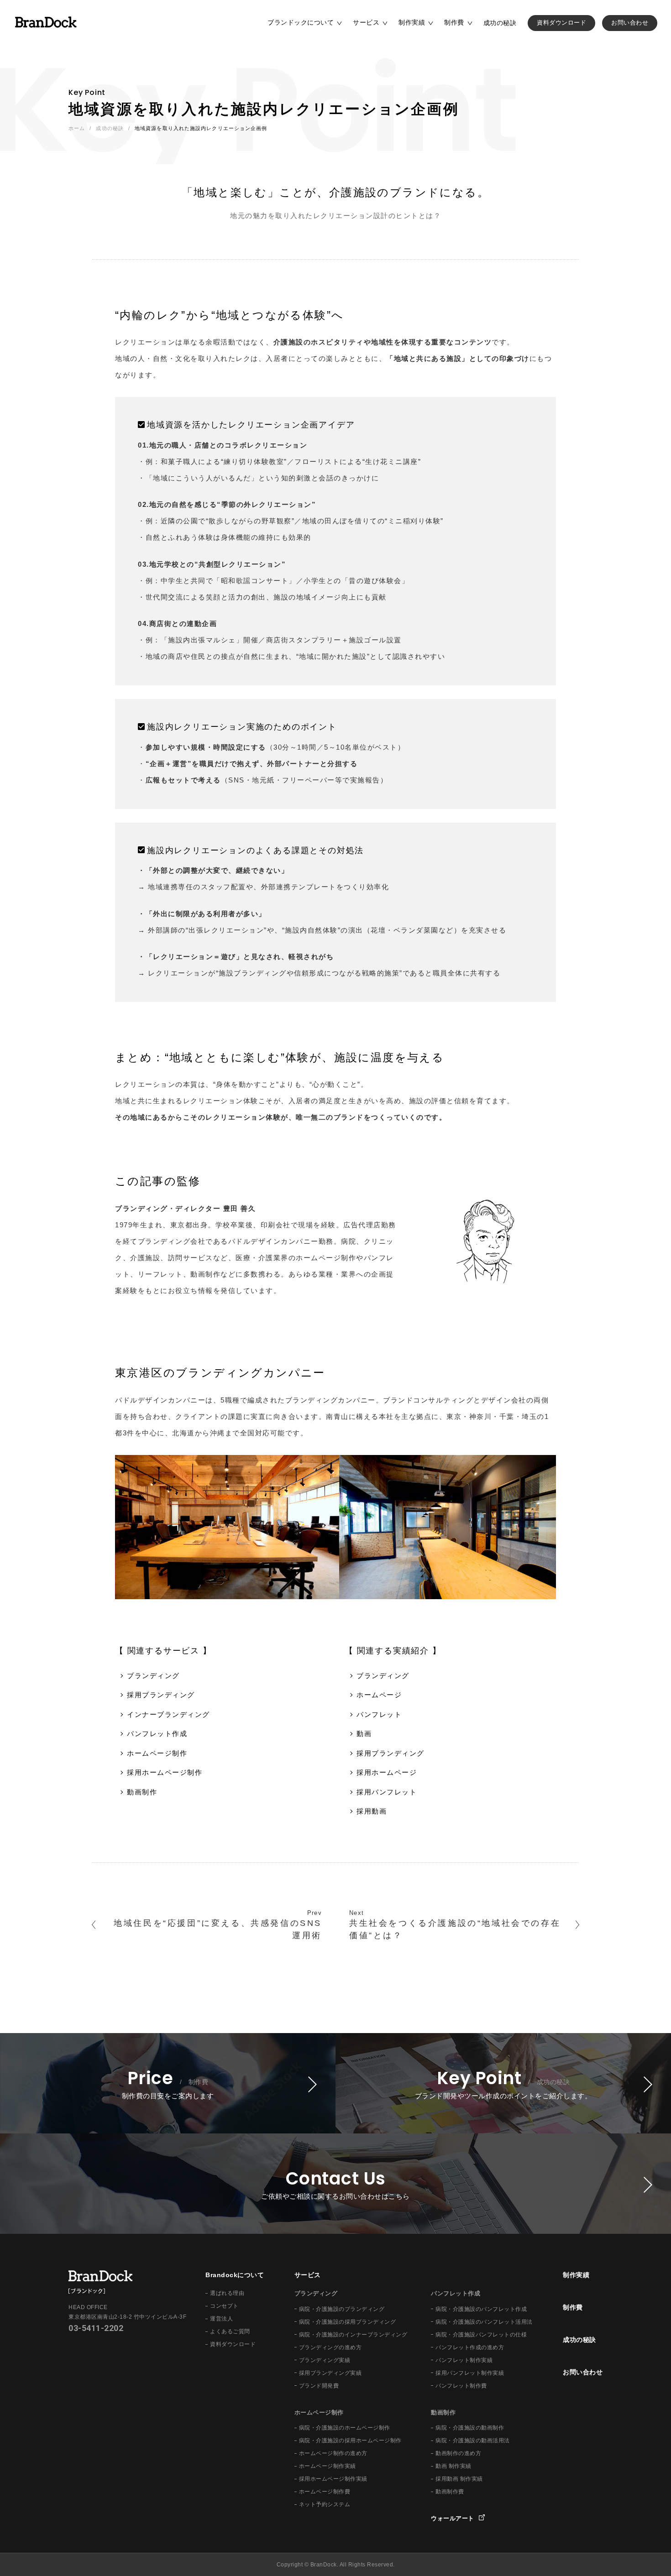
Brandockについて (235, 2275)
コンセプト (224, 2306)
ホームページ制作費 (325, 2492)
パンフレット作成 (157, 1734)
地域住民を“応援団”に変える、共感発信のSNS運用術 (218, 1929)
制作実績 (412, 22)
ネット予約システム (325, 2504)
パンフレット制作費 (461, 2386)
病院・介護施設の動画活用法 (473, 2440)
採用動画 (372, 1811)
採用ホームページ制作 (165, 1772)
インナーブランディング (168, 1714)
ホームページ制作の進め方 (333, 2453)
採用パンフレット (387, 1792)
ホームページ (379, 1695)
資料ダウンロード (561, 23)
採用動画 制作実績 (459, 2479)
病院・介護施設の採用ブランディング (348, 2322)
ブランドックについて (301, 22)
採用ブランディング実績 (330, 2373)
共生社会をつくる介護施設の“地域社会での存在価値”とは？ (455, 1929)
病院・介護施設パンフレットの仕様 (481, 2335)
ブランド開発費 (319, 2386)
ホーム (77, 128)
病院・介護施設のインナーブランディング (353, 2335)
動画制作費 (450, 2492)
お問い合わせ (630, 23)
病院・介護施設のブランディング (342, 2309)
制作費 (454, 22)
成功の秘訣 (500, 23)
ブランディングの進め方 (330, 2347)
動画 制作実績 (453, 2466)
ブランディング (153, 1676)
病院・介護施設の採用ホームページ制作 (350, 2440)
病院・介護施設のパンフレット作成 (481, 2309)
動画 (364, 1734)
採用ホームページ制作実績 (333, 2479)
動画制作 (142, 1792)
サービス (366, 22)
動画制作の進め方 (458, 2453)
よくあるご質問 (230, 2331)
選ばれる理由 (227, 2293)
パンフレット (379, 1714)
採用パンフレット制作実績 (470, 2373)
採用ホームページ (387, 1772)
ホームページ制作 (157, 1753)
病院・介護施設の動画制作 (470, 2428)
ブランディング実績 (325, 2360)
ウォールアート (453, 2518)
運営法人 (221, 2319)
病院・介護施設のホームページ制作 (345, 2428)
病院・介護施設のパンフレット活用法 (484, 2322)
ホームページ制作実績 (328, 2466)
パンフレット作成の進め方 (470, 2347)
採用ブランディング (161, 1695)
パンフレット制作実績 (464, 2360)
